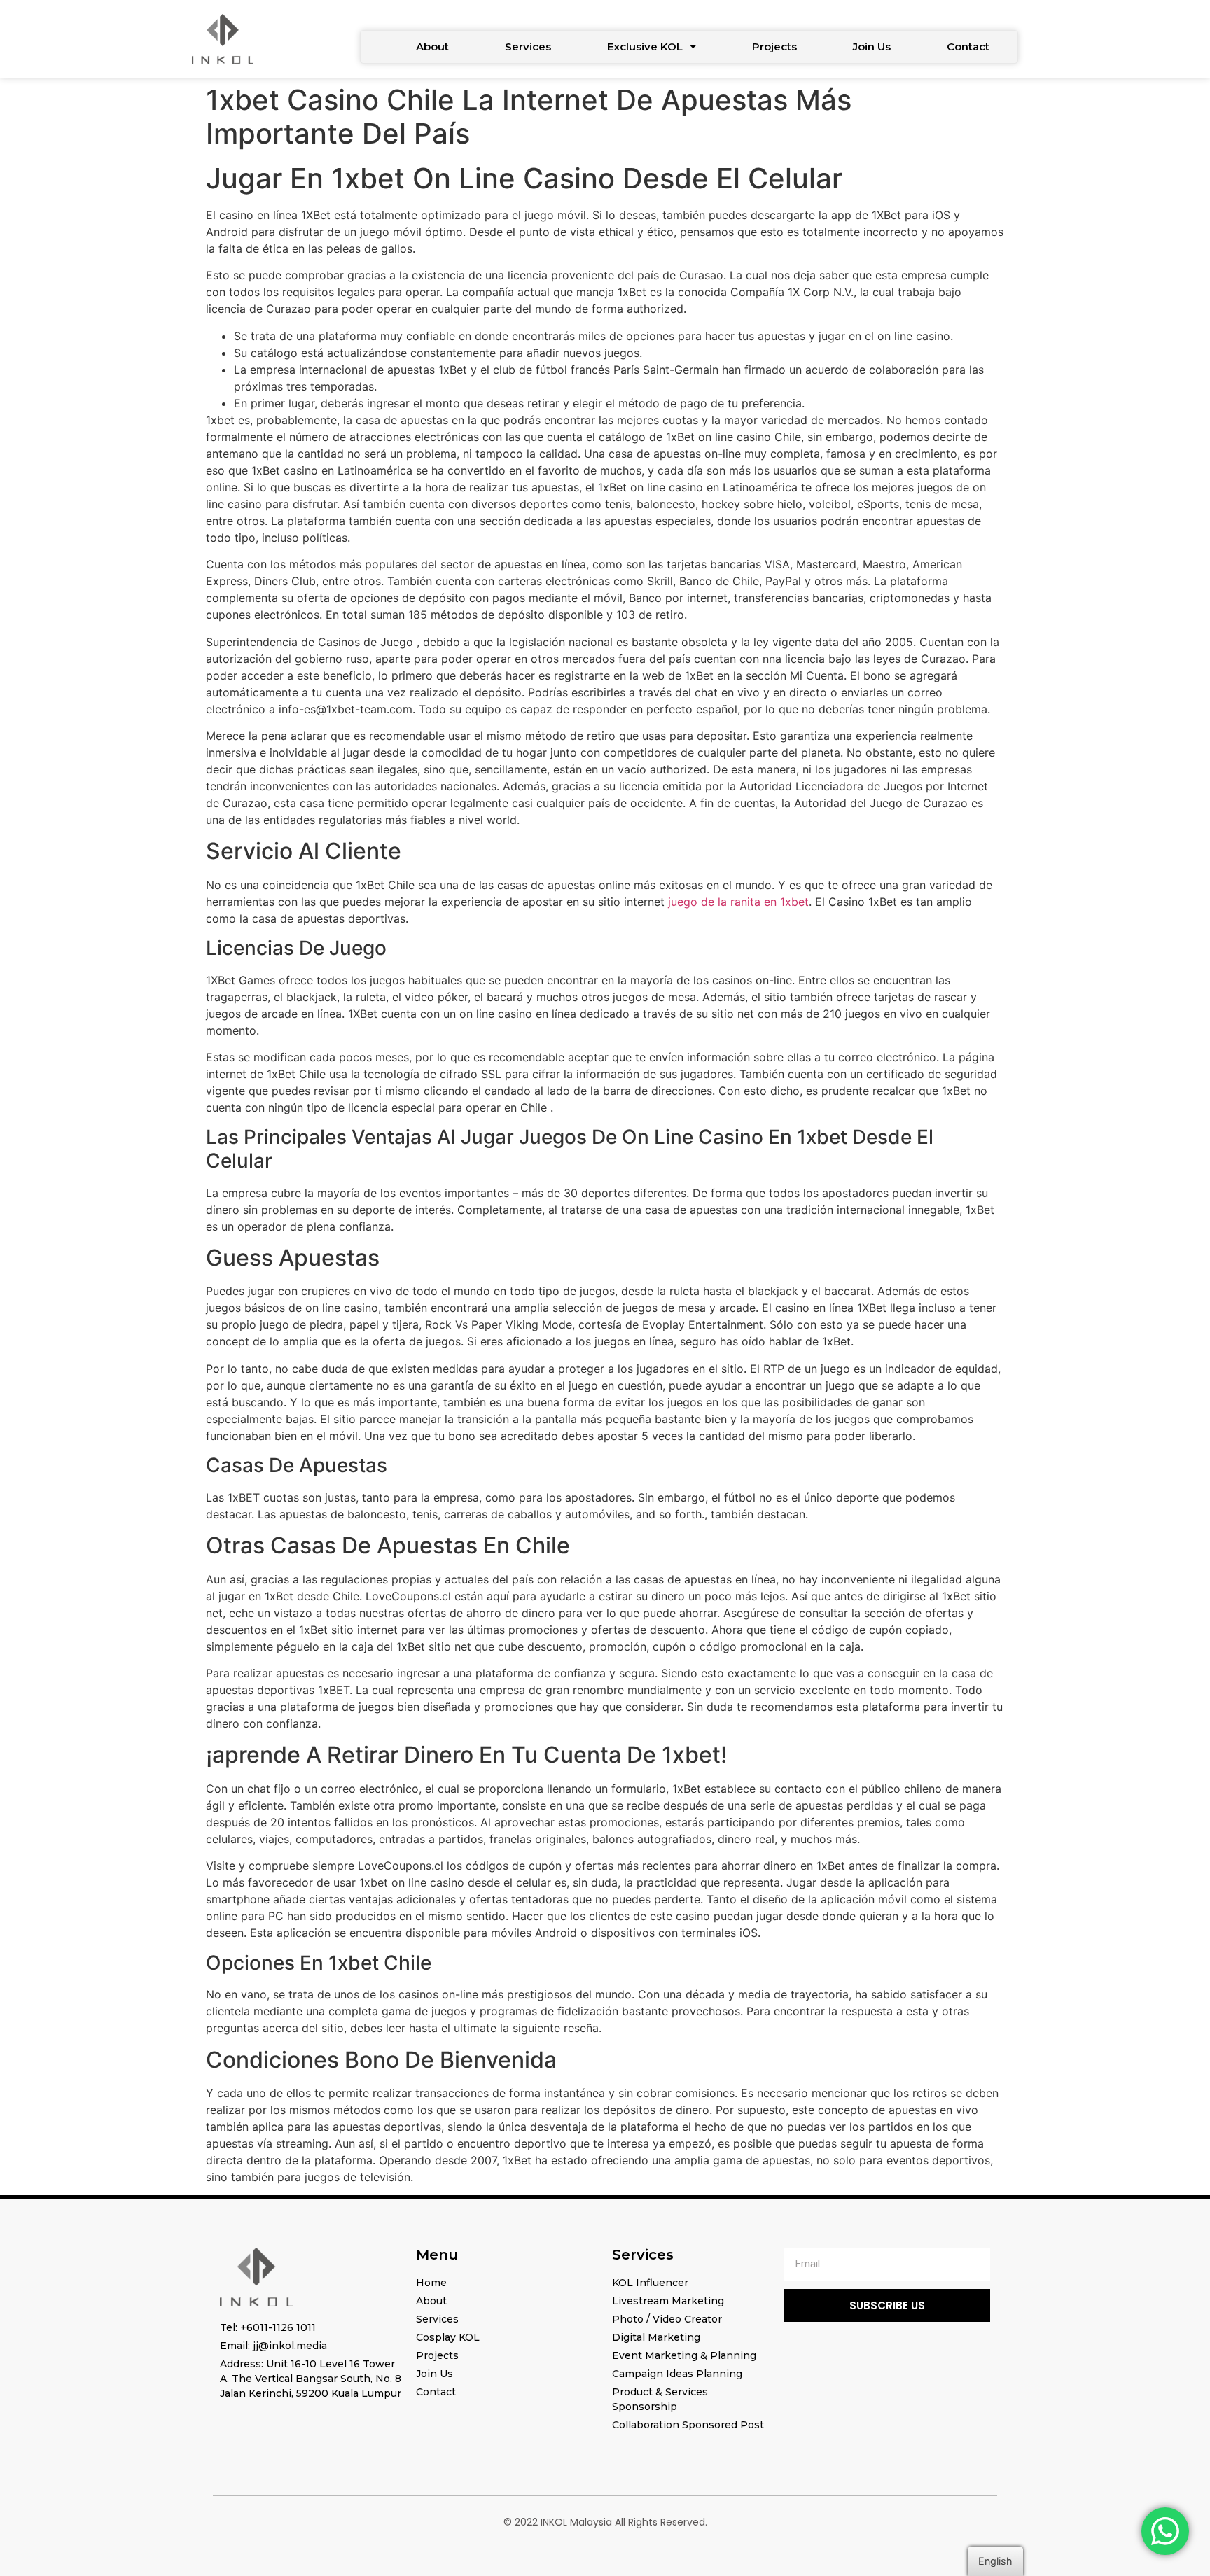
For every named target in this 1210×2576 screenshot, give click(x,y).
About (432, 47)
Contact (968, 47)
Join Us (872, 47)
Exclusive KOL (645, 47)
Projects (774, 47)
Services (528, 47)
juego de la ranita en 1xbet (738, 902)
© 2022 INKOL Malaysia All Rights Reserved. (605, 2522)
